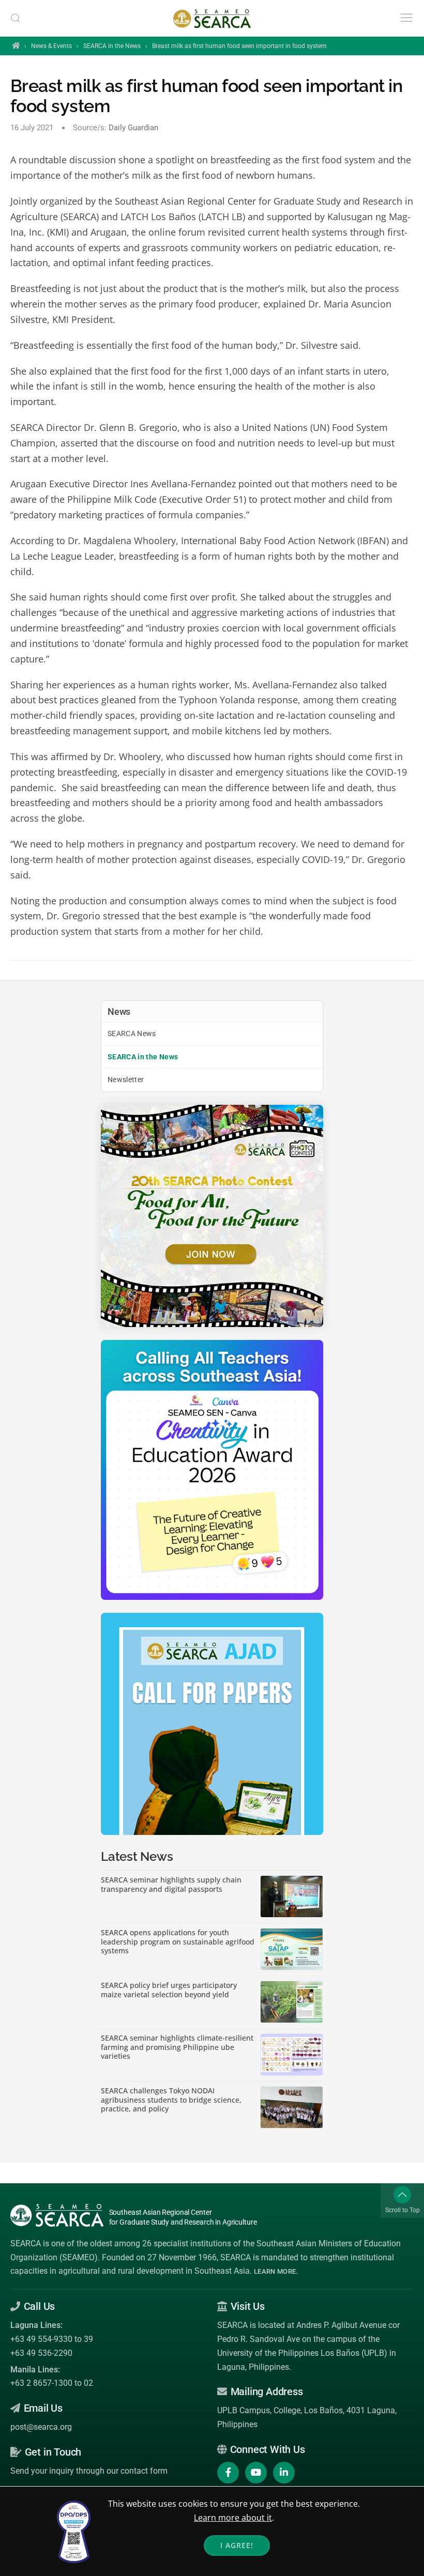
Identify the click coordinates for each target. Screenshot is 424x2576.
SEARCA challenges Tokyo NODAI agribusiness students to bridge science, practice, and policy (171, 2100)
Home (16, 45)
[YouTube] (256, 2473)
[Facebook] (228, 2473)
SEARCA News (132, 1034)
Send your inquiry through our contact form (89, 2471)
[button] (16, 18)
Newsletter (126, 1079)
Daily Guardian (133, 128)
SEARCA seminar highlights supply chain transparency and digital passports (171, 1884)
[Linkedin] (284, 2473)
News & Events (51, 46)
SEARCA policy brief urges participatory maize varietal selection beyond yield (169, 1990)
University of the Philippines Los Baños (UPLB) (302, 2353)
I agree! (237, 2545)
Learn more (275, 2271)
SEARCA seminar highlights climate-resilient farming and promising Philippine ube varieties (177, 2047)
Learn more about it (233, 2518)
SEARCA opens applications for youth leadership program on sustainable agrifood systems (178, 1942)
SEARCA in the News (112, 46)
